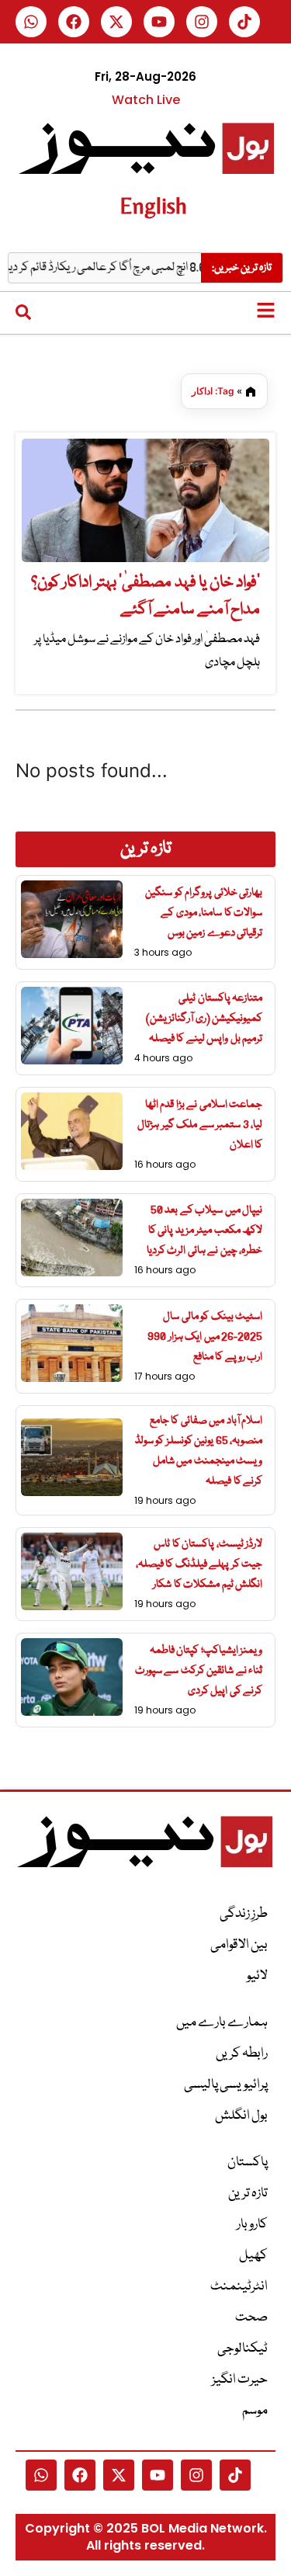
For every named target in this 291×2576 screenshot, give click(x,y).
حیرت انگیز (240, 2380)
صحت (251, 2318)
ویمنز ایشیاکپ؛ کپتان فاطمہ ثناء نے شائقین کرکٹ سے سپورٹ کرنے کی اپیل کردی (199, 1671)
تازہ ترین (248, 2194)
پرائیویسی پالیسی (226, 2085)
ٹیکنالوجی (242, 2349)
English (153, 205)
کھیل (253, 2256)
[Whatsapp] (31, 22)
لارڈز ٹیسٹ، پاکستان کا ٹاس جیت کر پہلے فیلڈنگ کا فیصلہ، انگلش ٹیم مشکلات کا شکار (199, 1564)
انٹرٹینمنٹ (239, 2287)
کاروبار (252, 2225)
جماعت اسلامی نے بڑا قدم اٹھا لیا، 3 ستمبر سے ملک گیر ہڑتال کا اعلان (200, 1125)
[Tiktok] (244, 22)
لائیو (257, 1976)
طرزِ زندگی (244, 1914)
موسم (255, 2411)
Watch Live (146, 100)
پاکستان (248, 2163)
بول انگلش (241, 2116)
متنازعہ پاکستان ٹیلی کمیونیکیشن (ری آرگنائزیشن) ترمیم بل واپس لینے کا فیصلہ (204, 1019)
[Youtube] (159, 22)
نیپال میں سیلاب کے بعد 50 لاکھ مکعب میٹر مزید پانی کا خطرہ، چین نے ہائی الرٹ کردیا (205, 1231)
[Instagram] (202, 22)
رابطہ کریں (242, 2054)
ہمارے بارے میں (222, 2023)
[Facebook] (74, 22)
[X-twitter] (116, 22)
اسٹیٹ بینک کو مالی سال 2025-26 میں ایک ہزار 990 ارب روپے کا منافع (205, 1337)
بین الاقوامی (239, 1945)
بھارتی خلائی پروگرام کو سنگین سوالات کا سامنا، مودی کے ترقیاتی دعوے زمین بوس (204, 913)
